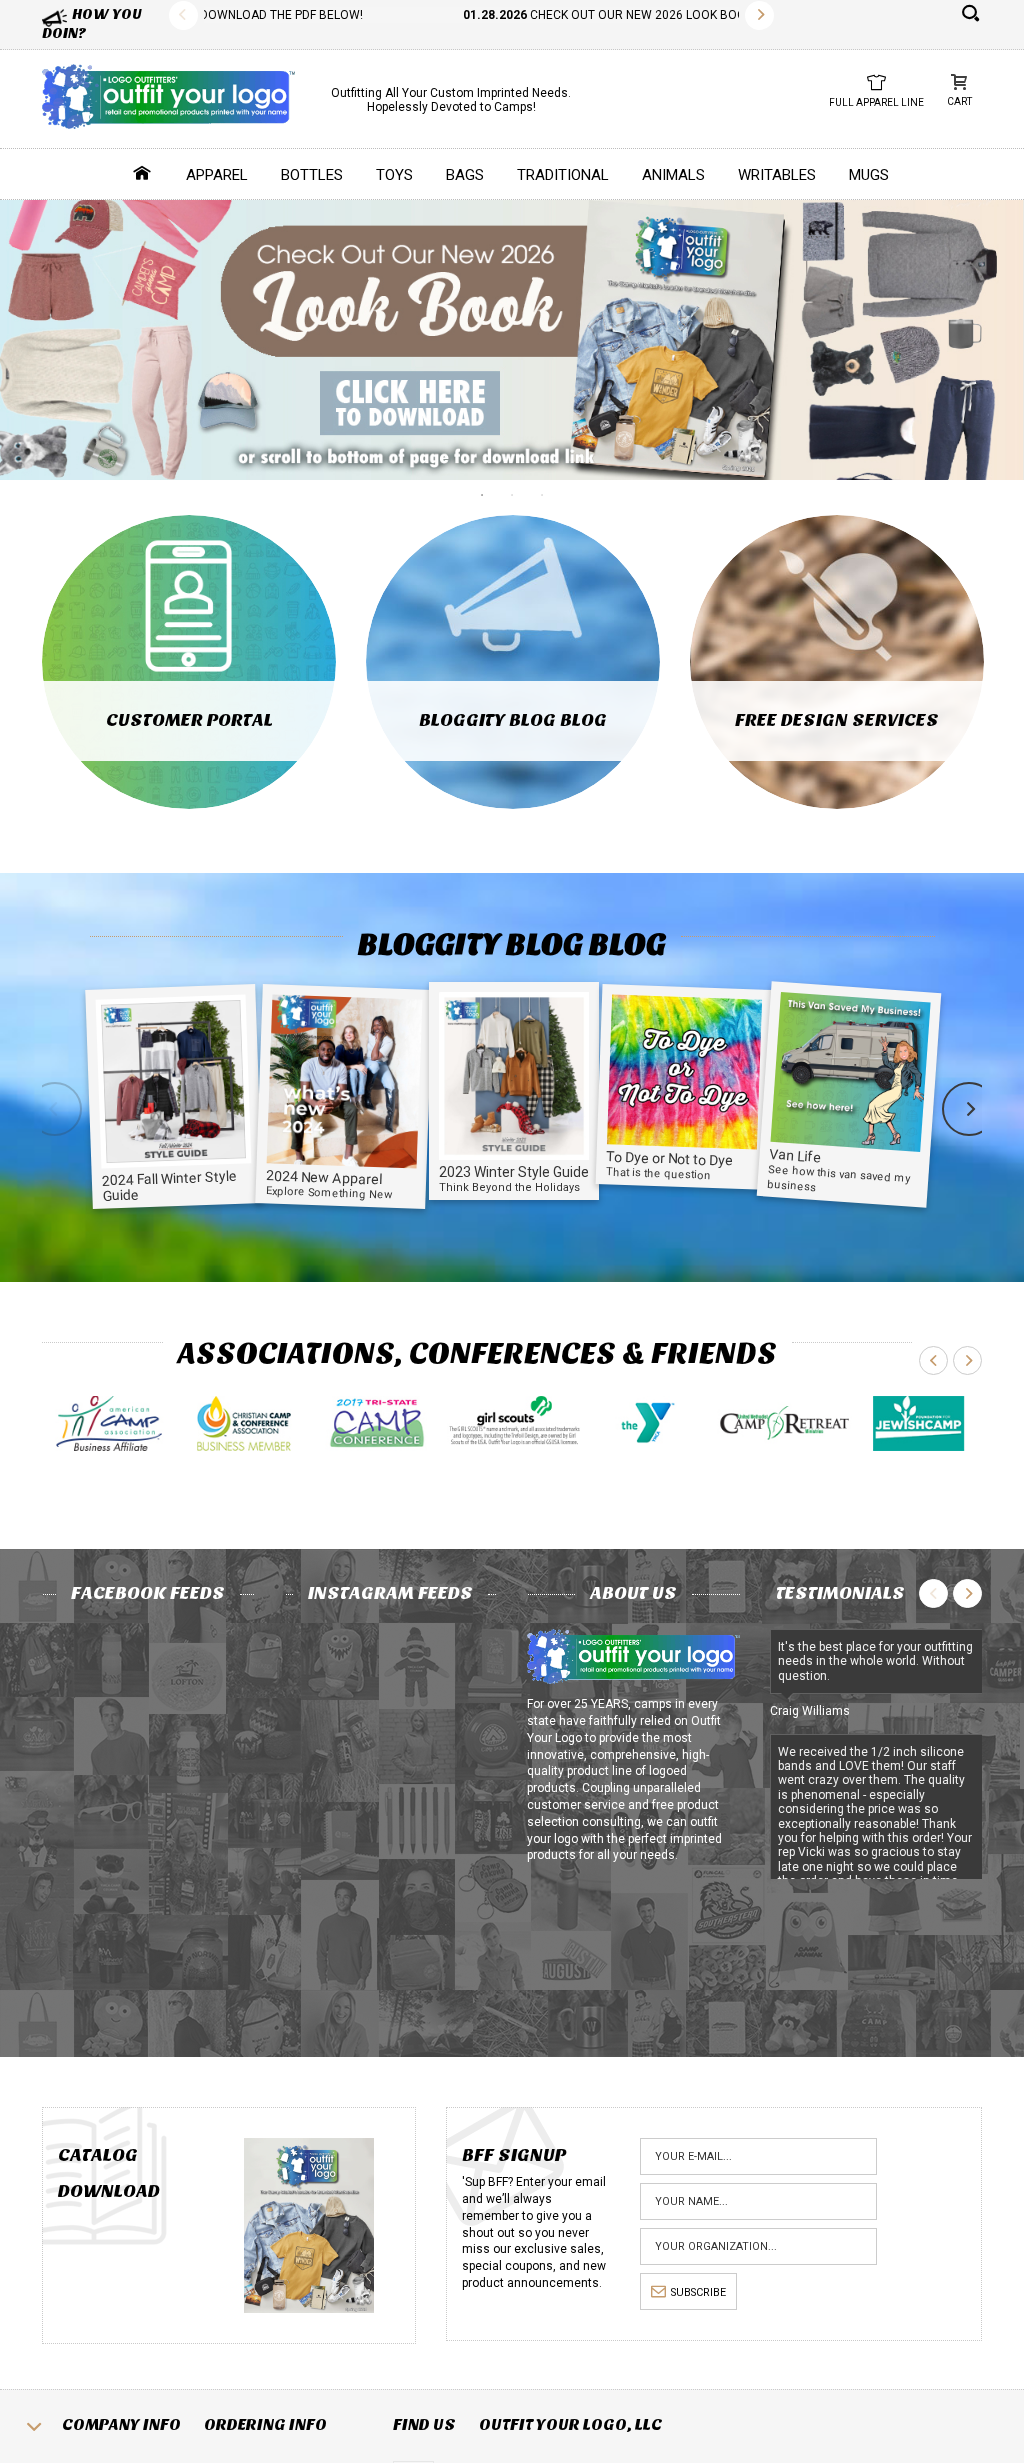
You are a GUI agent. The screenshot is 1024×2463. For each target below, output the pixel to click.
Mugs (869, 175)
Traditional (563, 175)
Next (759, 15)
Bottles (312, 175)
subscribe (698, 2292)
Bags (465, 175)
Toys (394, 175)
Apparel (217, 175)
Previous (183, 15)
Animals (673, 175)
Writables (777, 175)
